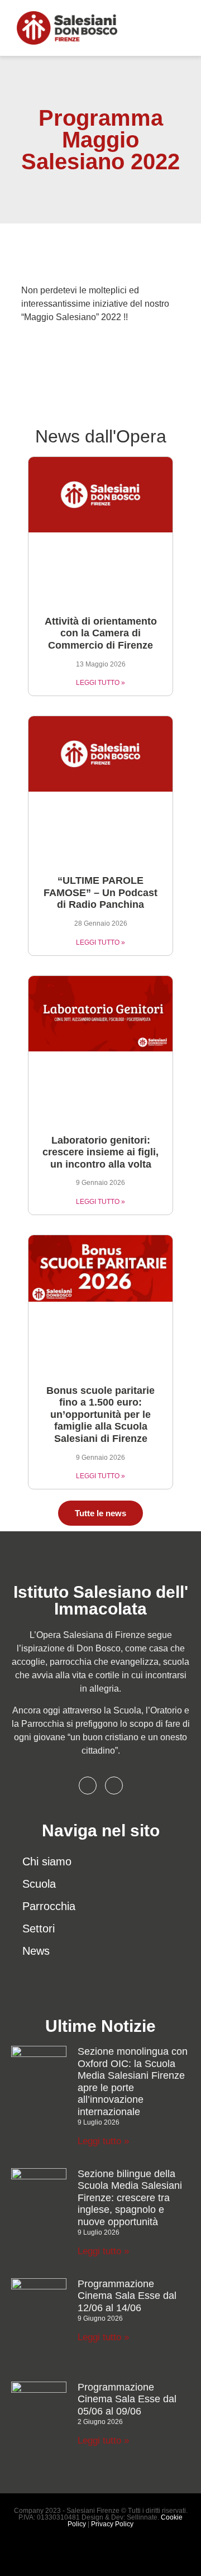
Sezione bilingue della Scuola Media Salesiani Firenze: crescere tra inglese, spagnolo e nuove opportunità (130, 2198)
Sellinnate (142, 2517)
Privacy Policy (112, 2524)
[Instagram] (114, 1785)
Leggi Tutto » (100, 683)
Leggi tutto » (103, 2141)
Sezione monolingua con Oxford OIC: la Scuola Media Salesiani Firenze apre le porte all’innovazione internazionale (133, 2082)
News (36, 1951)
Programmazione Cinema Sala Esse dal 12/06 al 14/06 (127, 2296)
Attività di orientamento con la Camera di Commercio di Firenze (101, 633)
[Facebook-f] (88, 1785)
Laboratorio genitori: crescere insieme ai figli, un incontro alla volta (100, 1152)
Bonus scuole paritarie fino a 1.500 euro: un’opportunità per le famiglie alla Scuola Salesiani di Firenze (100, 1415)
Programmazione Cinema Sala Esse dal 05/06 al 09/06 (127, 2399)
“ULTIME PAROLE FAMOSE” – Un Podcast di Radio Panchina (100, 892)
